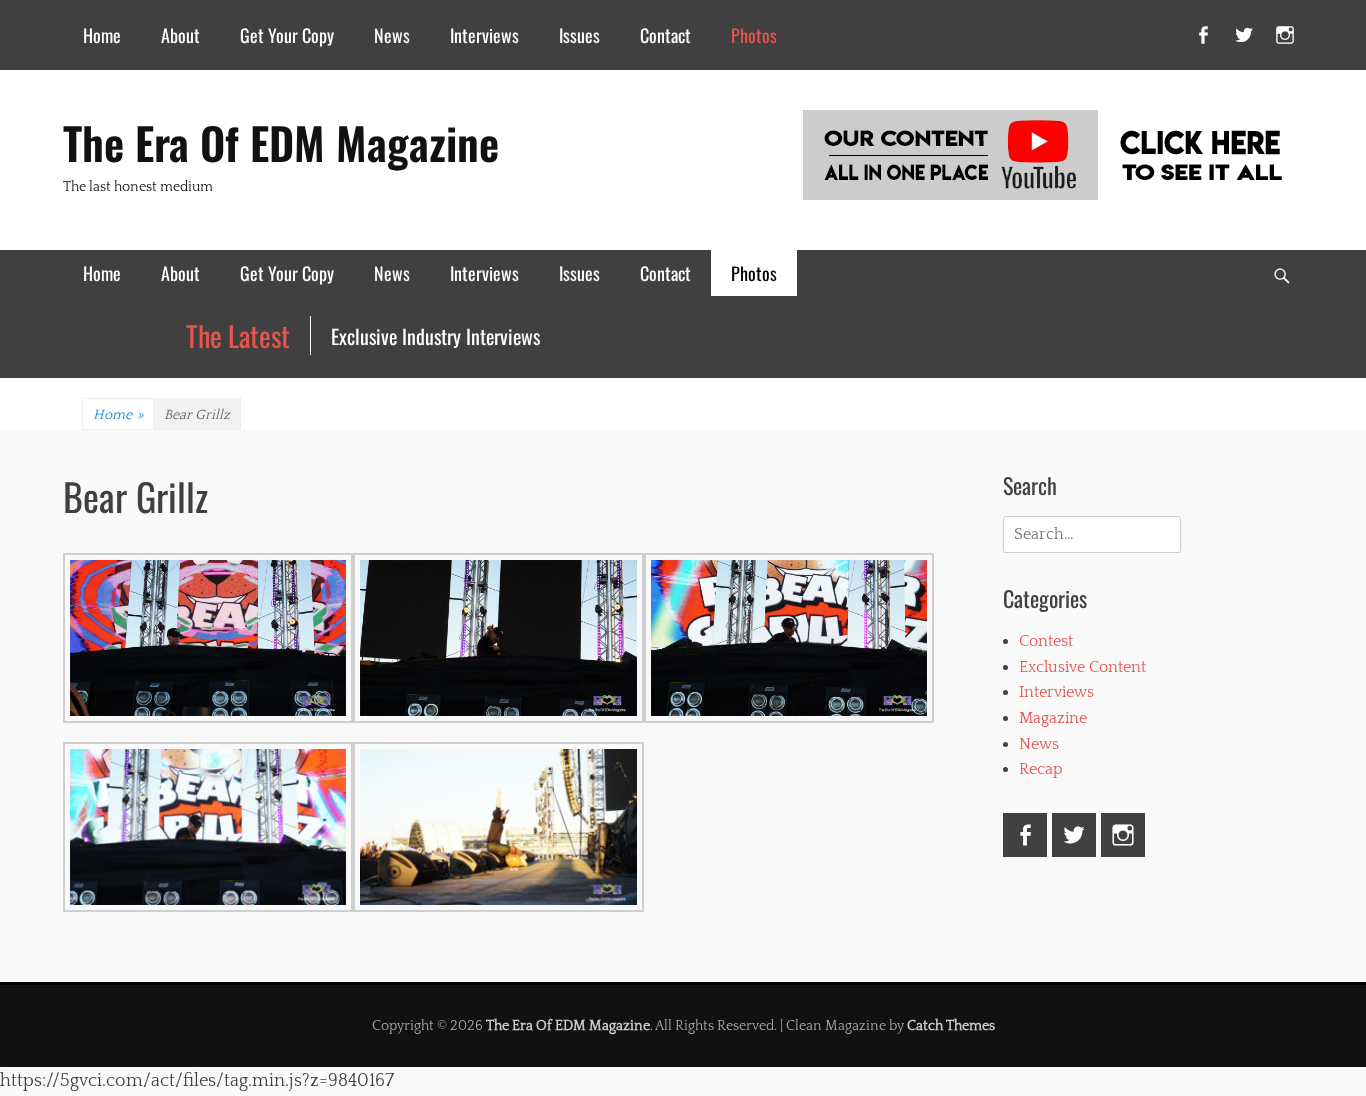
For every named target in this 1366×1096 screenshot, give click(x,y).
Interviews (484, 35)
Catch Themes (951, 1026)
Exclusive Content (1082, 667)
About (180, 35)
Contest (1046, 641)
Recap (1041, 769)
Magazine (1053, 718)
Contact (665, 35)
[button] (208, 642)
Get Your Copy (287, 35)
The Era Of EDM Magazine (281, 142)
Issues (579, 35)
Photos (754, 35)
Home (102, 35)
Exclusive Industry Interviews (435, 336)
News (392, 35)
